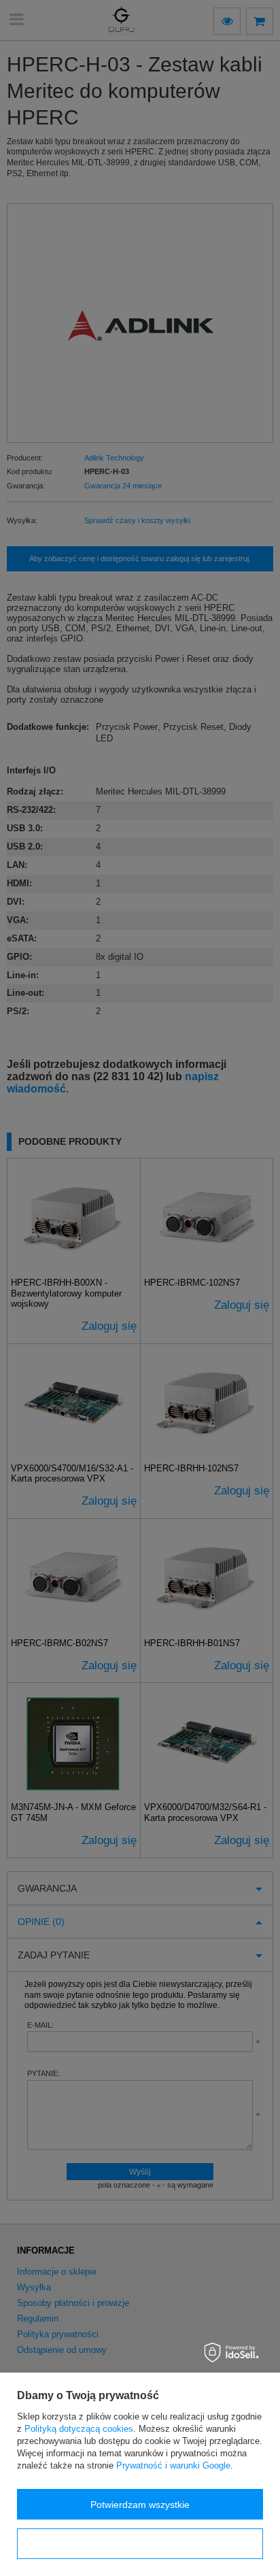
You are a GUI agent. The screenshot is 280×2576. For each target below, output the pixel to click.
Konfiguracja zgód (140, 2544)
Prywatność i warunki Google (173, 2465)
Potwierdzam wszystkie (140, 2505)
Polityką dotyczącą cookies (79, 2429)
